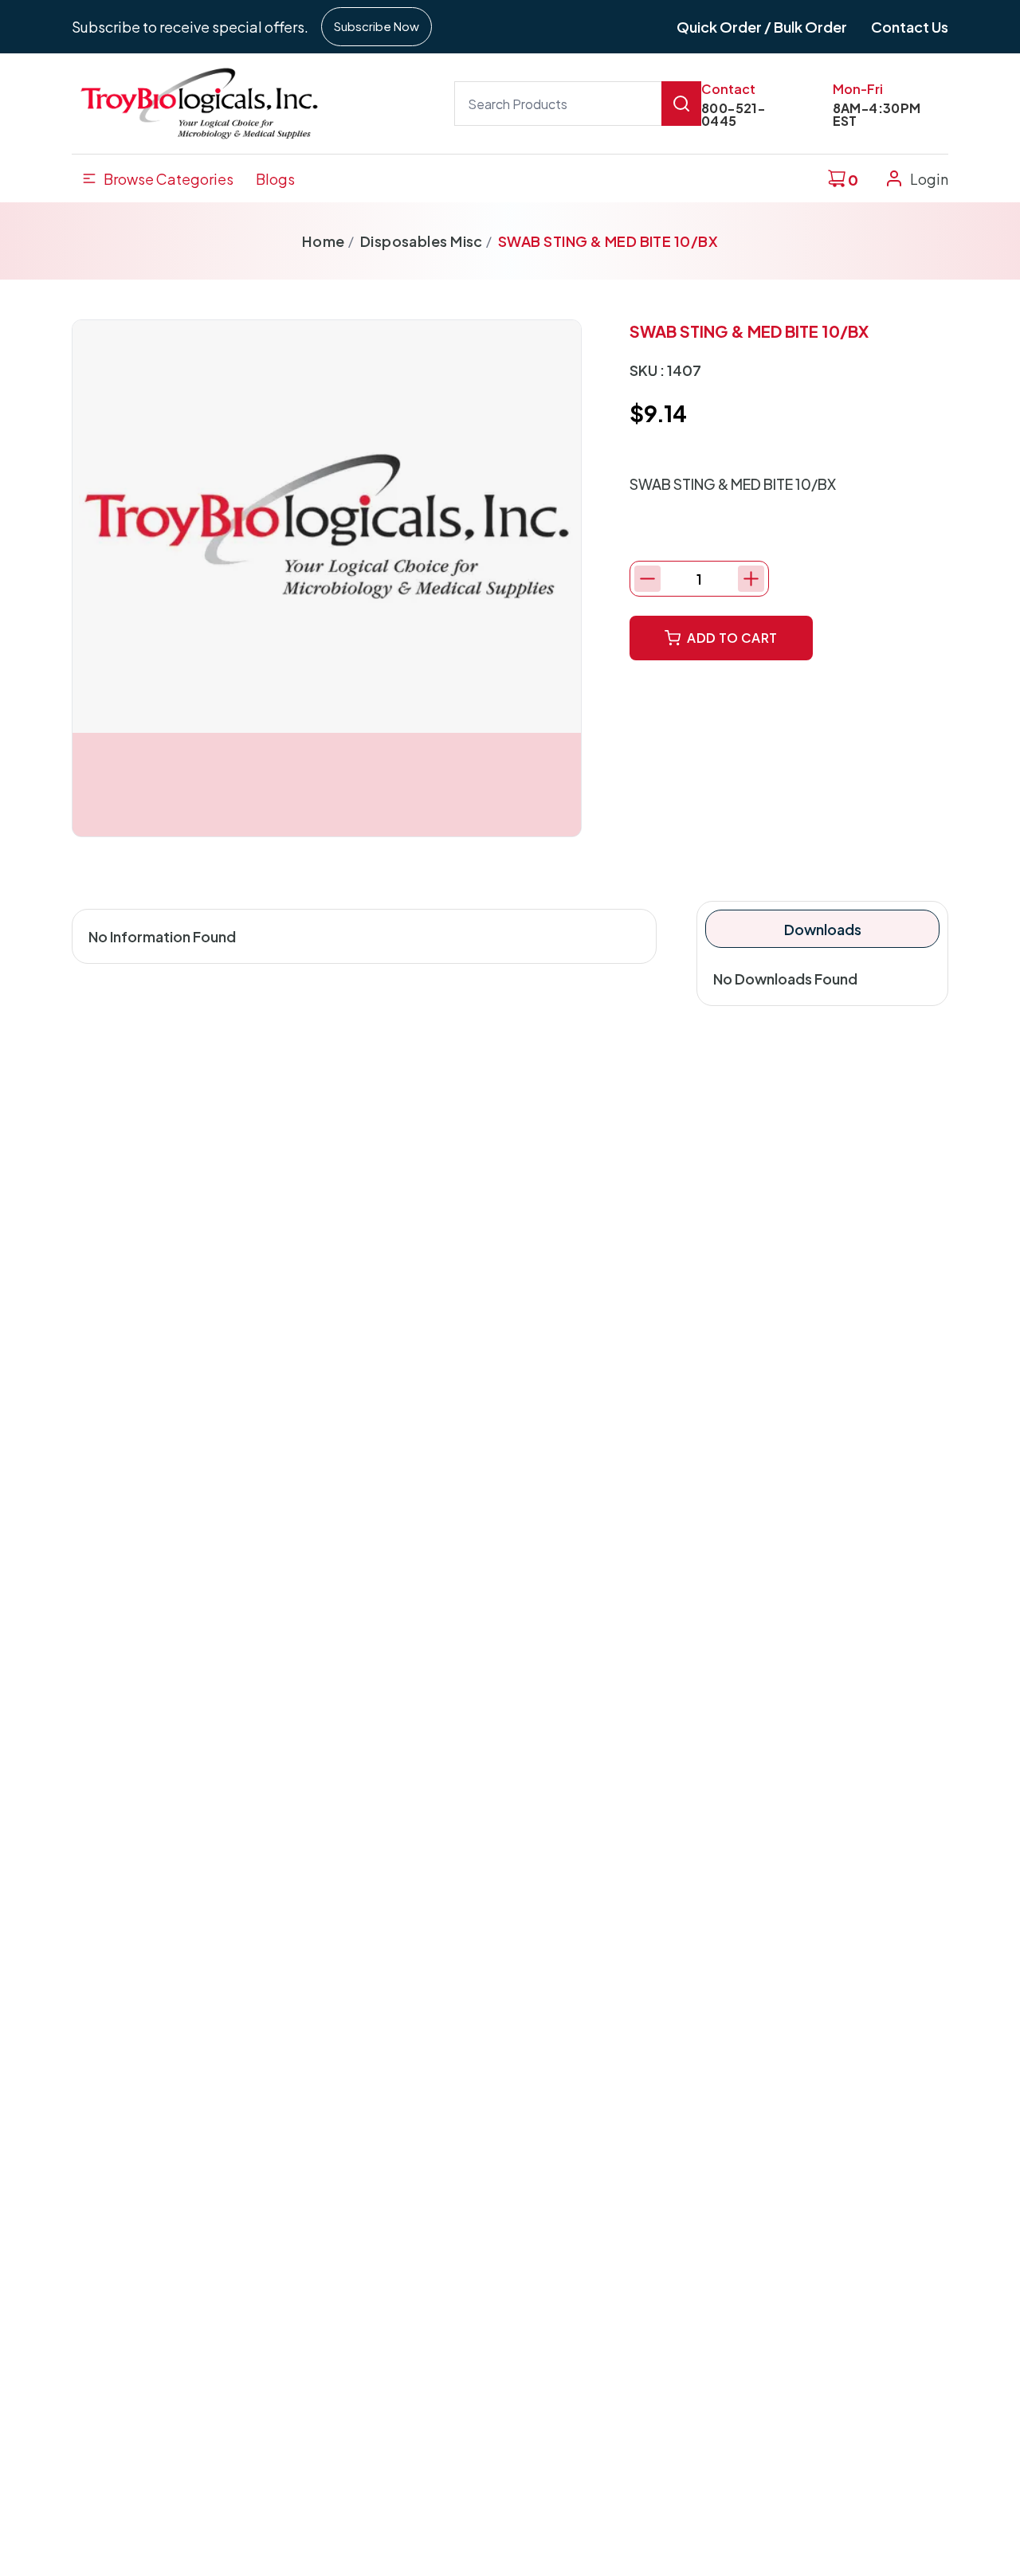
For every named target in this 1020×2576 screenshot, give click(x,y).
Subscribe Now (377, 26)
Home (324, 241)
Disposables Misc (422, 241)
